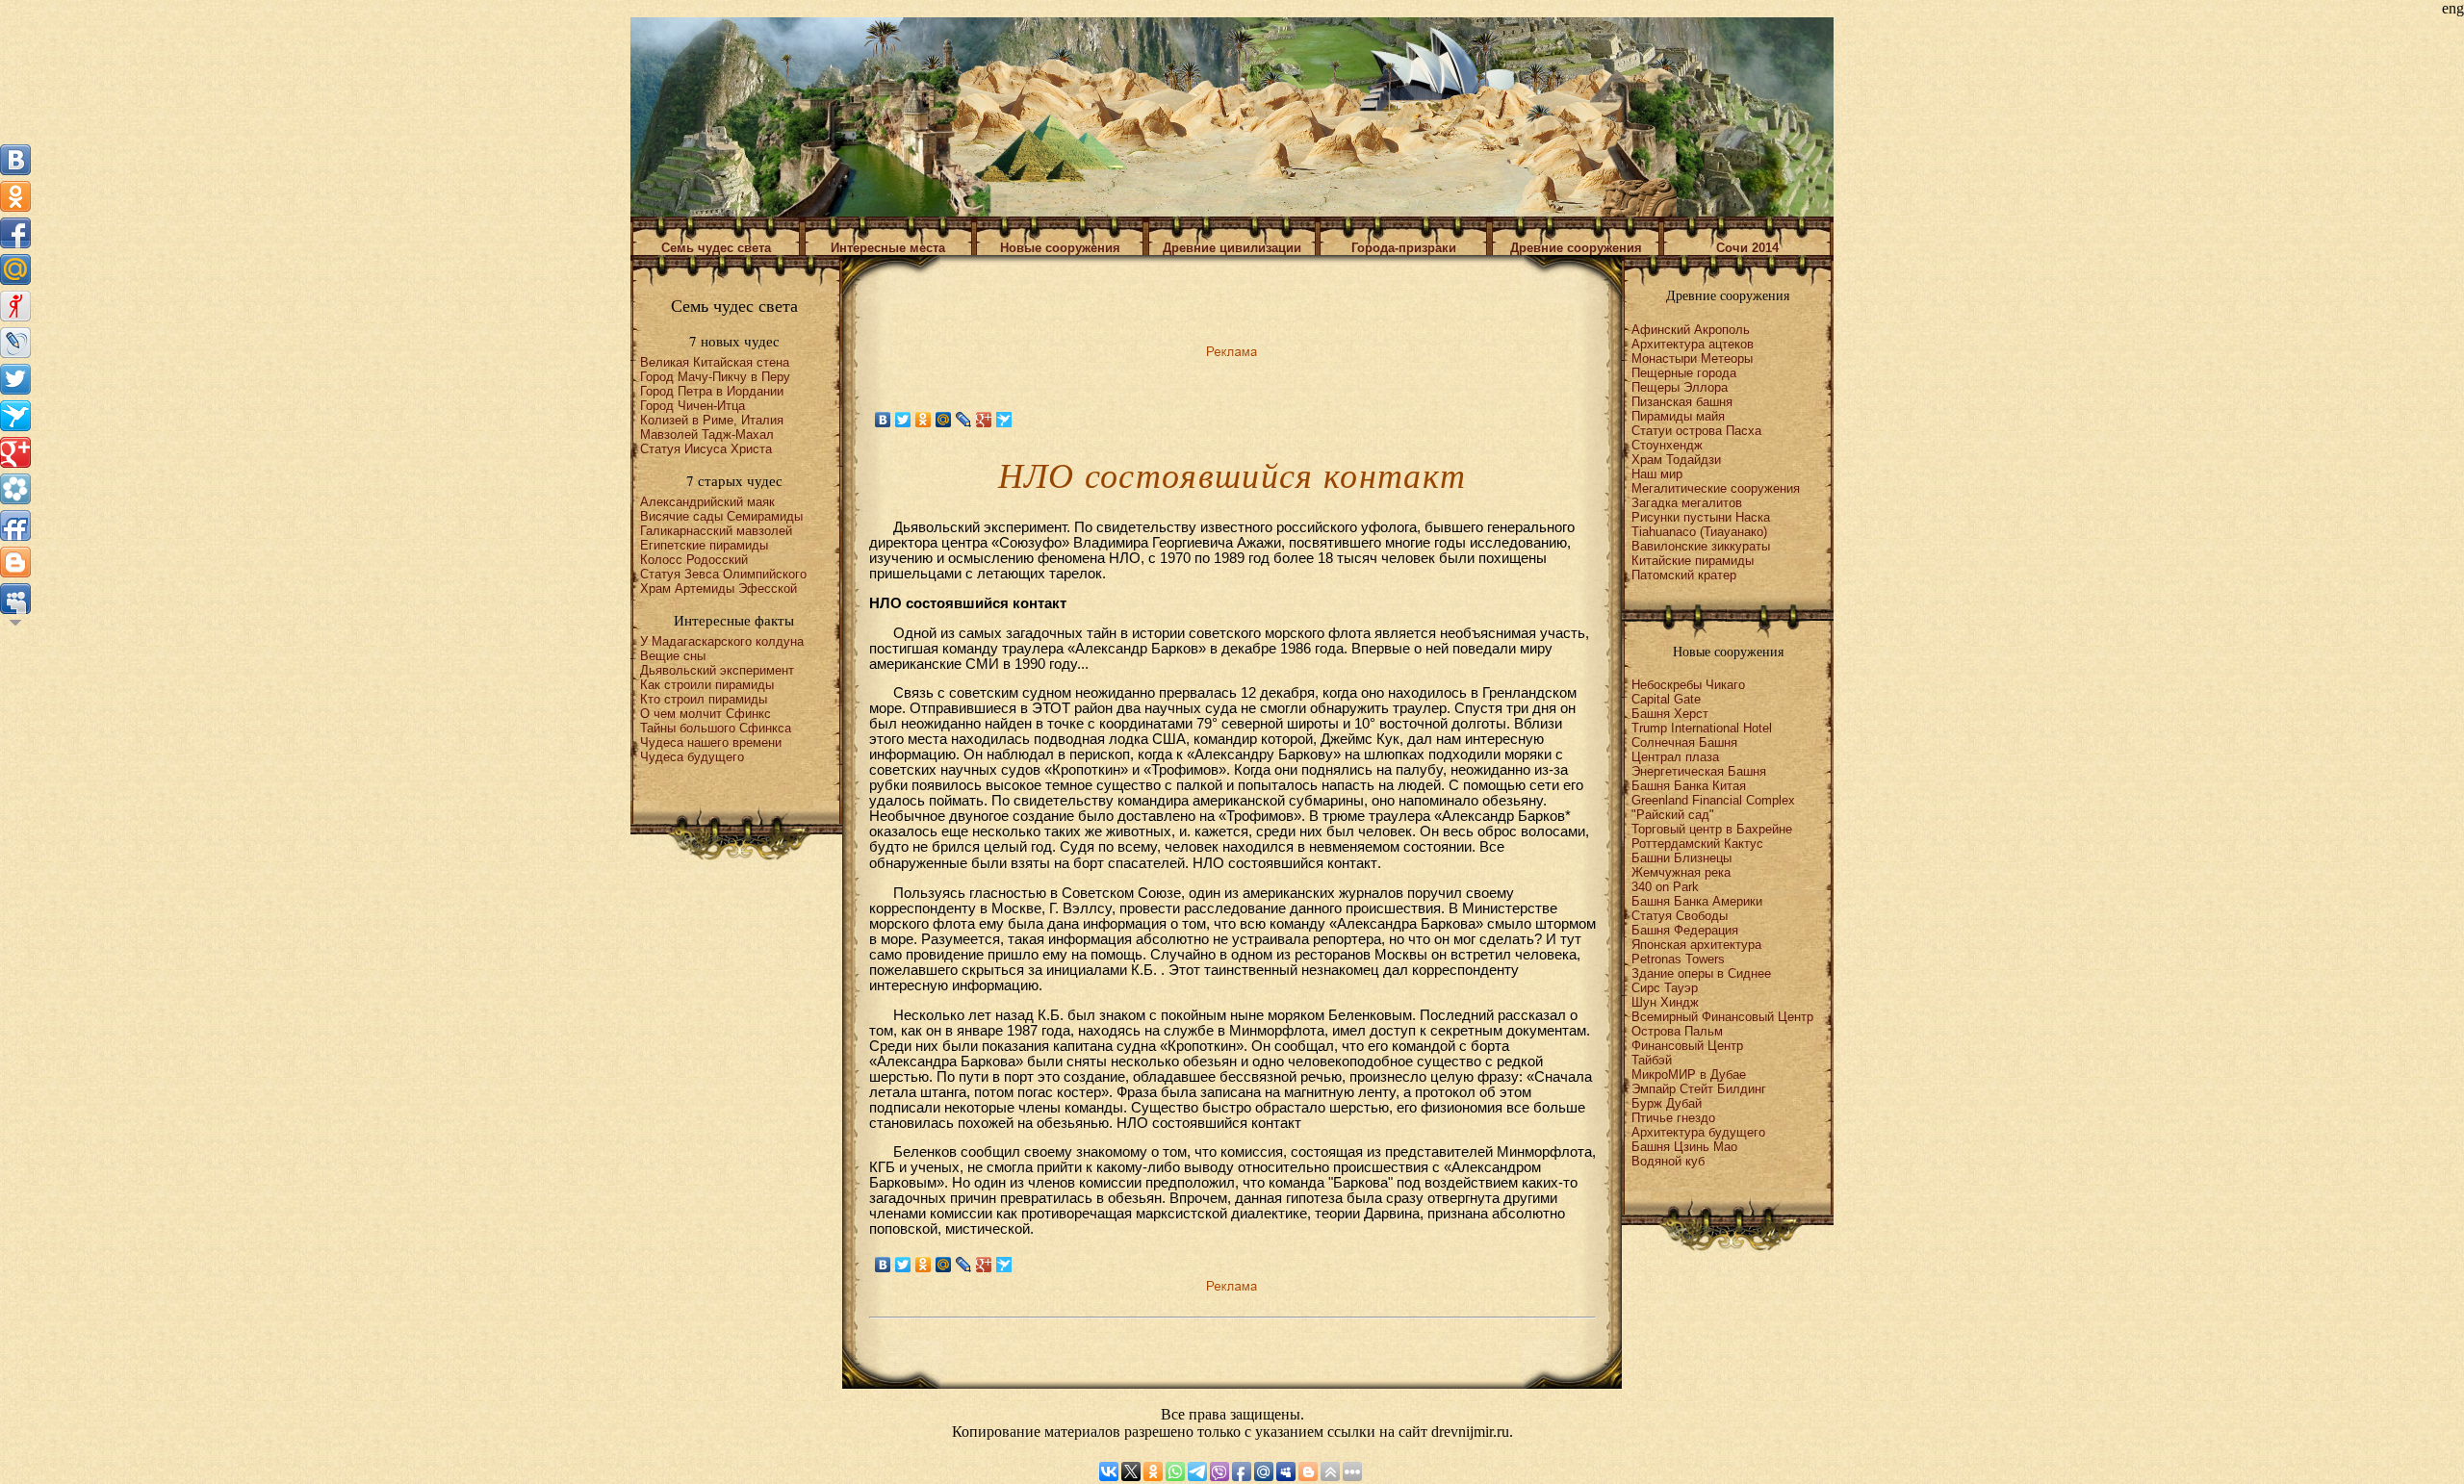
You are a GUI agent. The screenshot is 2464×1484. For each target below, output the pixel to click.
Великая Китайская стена (715, 362)
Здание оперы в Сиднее (1701, 973)
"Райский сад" (1673, 815)
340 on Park (1665, 887)
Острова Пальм (1677, 1031)
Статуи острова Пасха (1696, 431)
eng (2453, 8)
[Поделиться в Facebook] (15, 233)
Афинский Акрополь (1691, 330)
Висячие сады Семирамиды (721, 516)
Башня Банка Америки (1697, 901)
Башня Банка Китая (1689, 786)
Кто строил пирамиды (704, 699)
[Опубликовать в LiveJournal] (15, 343)
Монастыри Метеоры (1692, 358)
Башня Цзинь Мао (1684, 1147)
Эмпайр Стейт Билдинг (1699, 1089)
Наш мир (1657, 474)
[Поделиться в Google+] (15, 452)
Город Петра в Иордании (712, 391)
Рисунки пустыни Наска (1701, 517)
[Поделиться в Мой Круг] (15, 489)
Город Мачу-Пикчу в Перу (715, 377)
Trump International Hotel (1702, 728)
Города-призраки (1404, 248)
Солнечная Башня (1684, 742)
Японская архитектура (1696, 945)
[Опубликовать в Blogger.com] (15, 562)
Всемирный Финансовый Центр (1722, 1017)
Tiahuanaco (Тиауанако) (1699, 532)
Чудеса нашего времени (711, 742)
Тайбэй (1652, 1060)
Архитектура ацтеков (1693, 344)
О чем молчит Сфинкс (706, 714)
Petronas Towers (1678, 959)
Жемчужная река (1681, 872)
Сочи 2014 (1747, 248)
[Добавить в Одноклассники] (15, 196)
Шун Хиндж (1665, 1002)
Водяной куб (1668, 1161)
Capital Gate (1666, 699)
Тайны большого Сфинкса (716, 728)
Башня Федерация (1685, 930)
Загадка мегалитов (1687, 503)
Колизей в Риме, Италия (712, 420)
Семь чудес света (716, 248)
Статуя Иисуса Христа (706, 449)
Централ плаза (1675, 757)
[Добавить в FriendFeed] (15, 525)
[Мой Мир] (944, 420)
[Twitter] (903, 420)
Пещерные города (1684, 373)
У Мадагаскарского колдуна (722, 641)
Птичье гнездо (1673, 1118)
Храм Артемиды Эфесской (719, 588)
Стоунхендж (1667, 445)
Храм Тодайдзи (1676, 460)
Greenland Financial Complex (1713, 800)
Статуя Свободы (1680, 916)
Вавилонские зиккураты (1701, 546)
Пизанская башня (1682, 402)
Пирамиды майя (1678, 416)
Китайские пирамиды (1693, 561)
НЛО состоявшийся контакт (1285, 863)
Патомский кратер (1684, 575)
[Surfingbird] (1004, 420)
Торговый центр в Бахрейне (1712, 829)
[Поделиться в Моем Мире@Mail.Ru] (15, 269)
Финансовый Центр (1687, 1046)
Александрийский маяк (707, 502)
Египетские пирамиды (704, 545)
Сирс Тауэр (1665, 988)
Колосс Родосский (694, 560)
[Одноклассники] (924, 420)
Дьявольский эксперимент (717, 670)
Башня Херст (1670, 714)
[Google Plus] (984, 420)
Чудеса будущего (692, 757)
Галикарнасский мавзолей (716, 531)
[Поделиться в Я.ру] (15, 306)
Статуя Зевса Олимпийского (723, 574)
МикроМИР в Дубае (1689, 1075)
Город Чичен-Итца (693, 406)
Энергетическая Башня (1699, 771)
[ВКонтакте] (883, 420)
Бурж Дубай (1667, 1103)
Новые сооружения (1060, 248)
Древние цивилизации (1232, 248)
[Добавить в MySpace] (15, 599)
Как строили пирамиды (707, 685)
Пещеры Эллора (1680, 387)
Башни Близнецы (1681, 858)
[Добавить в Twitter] (15, 379)
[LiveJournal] (964, 420)
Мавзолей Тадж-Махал (707, 435)
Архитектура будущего (1698, 1132)
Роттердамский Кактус (1697, 844)
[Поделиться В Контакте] (15, 160)
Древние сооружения (1576, 248)
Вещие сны (673, 656)
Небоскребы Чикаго (1688, 685)
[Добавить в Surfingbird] (15, 416)
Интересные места (888, 248)
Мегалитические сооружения (1716, 488)
